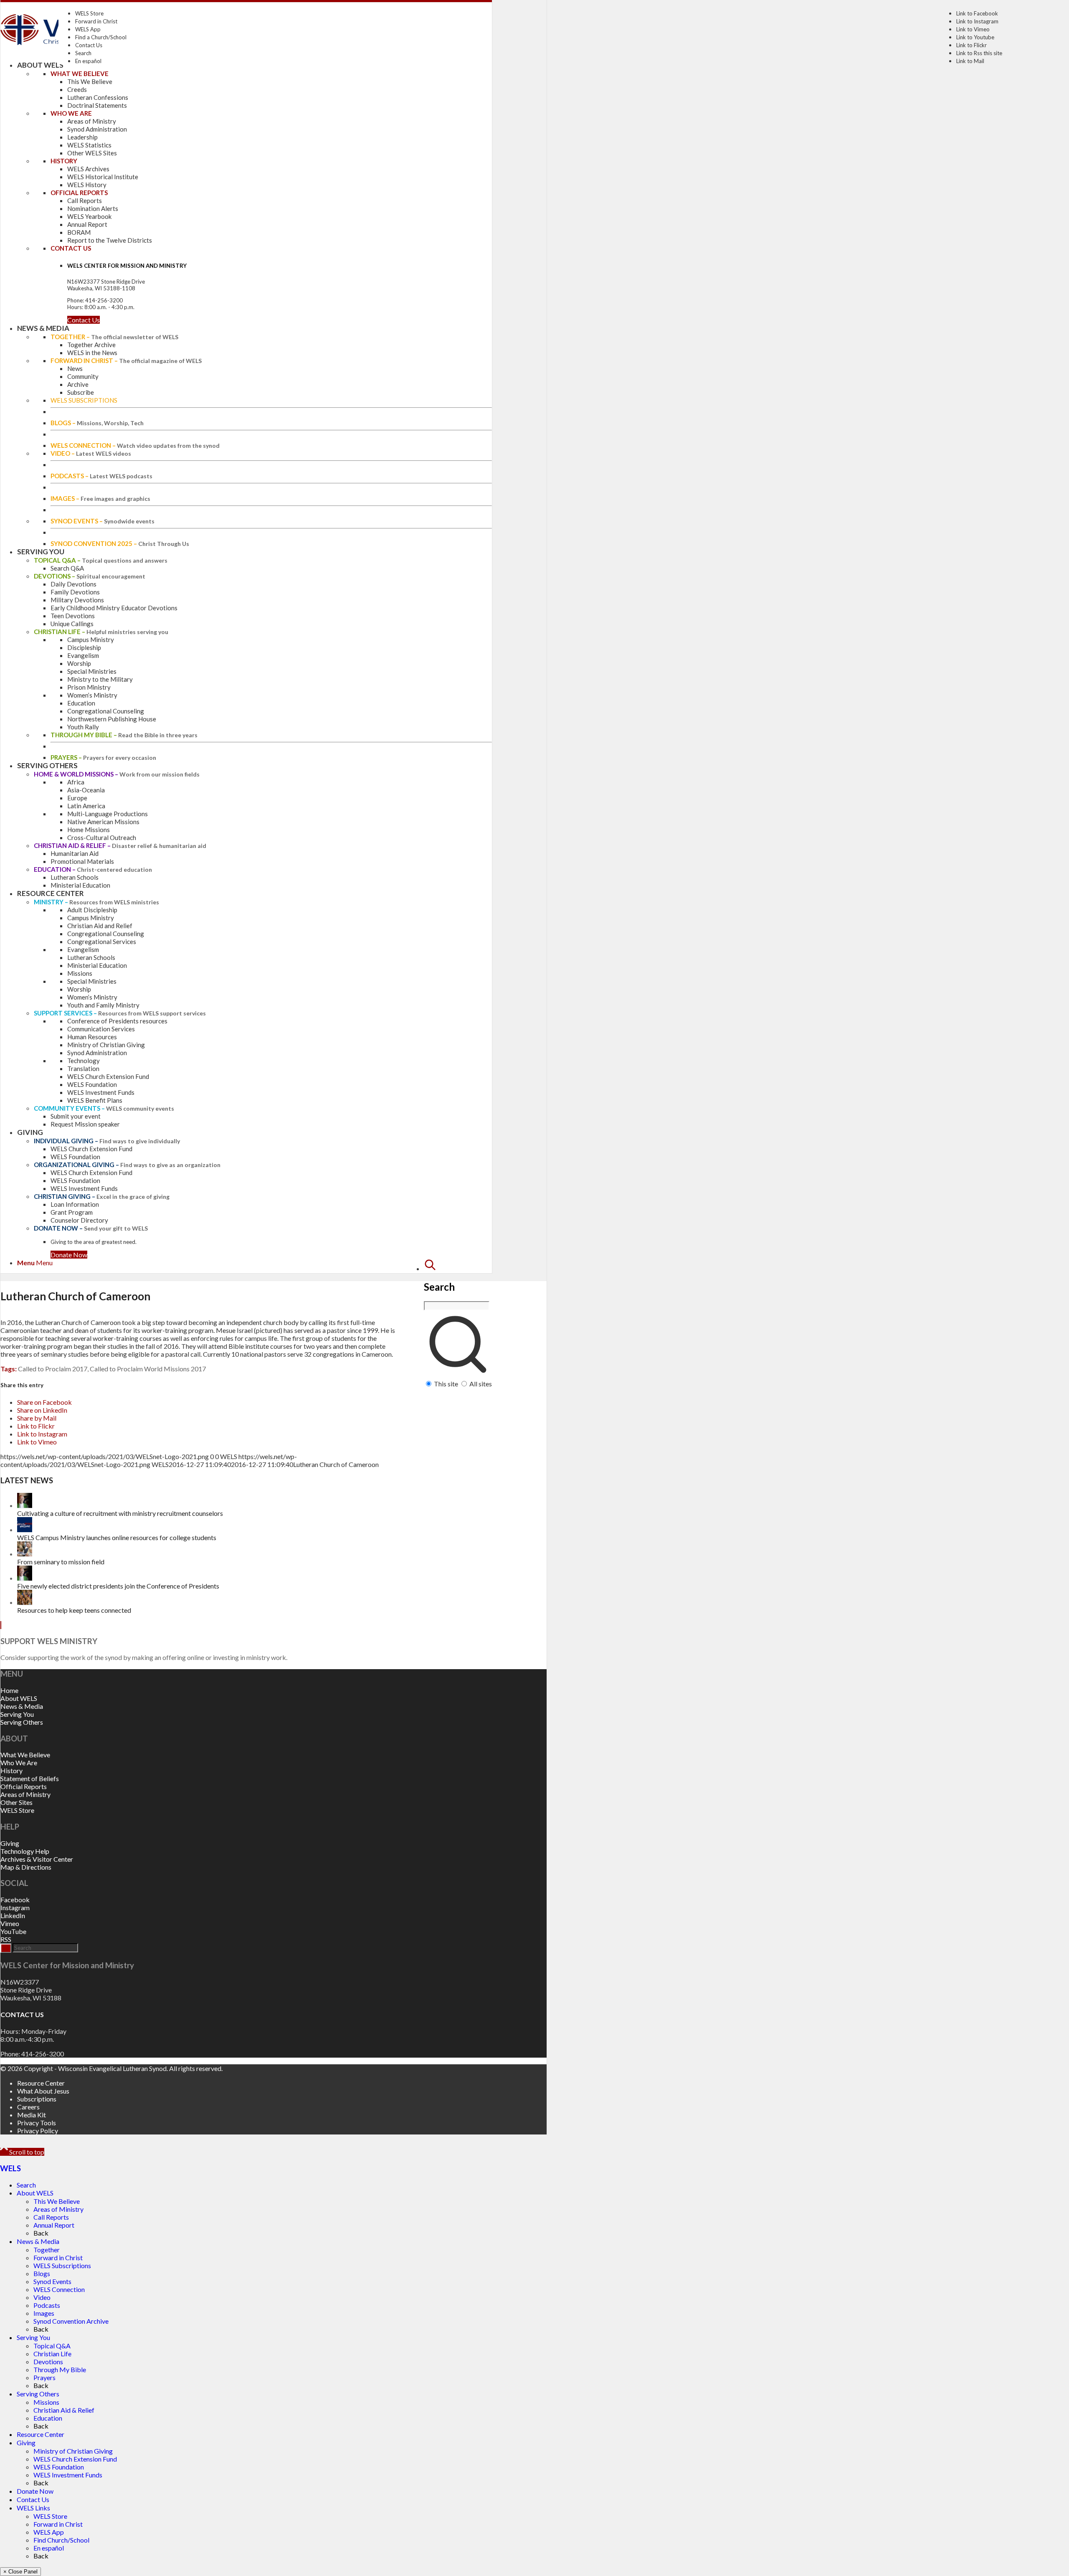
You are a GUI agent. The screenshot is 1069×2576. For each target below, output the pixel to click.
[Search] (430, 1268)
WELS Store (89, 13)
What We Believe (25, 1755)
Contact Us (89, 45)
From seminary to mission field (61, 1562)
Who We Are (19, 1763)
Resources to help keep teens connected (74, 1610)
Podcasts (47, 2305)
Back (41, 2233)
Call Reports (51, 2217)
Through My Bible (60, 2369)
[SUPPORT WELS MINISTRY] (1, 1625)
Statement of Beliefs (30, 1778)
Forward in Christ (96, 21)
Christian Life (52, 2354)
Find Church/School (61, 2540)
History (11, 1770)
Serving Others (22, 1722)
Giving (10, 1843)
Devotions (48, 2362)
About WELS (19, 1698)
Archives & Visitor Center (37, 1859)
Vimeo (10, 1923)
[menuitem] (458, 1323)
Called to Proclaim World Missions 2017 (148, 1369)
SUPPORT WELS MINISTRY (49, 1641)
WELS (10, 2168)
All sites (481, 1384)
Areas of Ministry (25, 1794)
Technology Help (25, 1851)
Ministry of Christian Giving (73, 2451)
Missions (46, 2402)
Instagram (15, 1907)
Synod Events (52, 2281)
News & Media (22, 1706)
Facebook (15, 1900)
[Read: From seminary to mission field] (25, 1554)
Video (42, 2297)
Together (47, 2250)
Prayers (44, 2377)
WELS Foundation (59, 2467)
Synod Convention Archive (71, 2321)
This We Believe (57, 2201)
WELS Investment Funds (68, 2475)
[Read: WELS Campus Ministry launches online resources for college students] (25, 1529)
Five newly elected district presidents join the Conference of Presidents (118, 1586)
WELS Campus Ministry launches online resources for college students (117, 1537)
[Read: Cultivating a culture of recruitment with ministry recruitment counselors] (25, 1505)
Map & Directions (26, 1867)
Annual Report (54, 2225)
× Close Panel (20, 2572)
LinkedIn (13, 1915)
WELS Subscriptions (62, 2265)
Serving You (17, 1714)
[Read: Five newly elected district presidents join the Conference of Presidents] (25, 1578)
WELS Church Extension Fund (75, 2459)
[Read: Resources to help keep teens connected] (25, 1602)
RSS (6, 1939)
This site (446, 1384)
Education (48, 2418)
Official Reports (24, 1786)
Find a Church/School (101, 37)
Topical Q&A (52, 2346)
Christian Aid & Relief (64, 2410)
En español (88, 61)
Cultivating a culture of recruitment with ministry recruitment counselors (120, 1513)
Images (44, 2313)
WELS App (88, 29)
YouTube (13, 1931)
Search (83, 53)
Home (9, 1690)
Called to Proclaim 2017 (53, 1369)
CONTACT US (22, 2014)
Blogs (42, 2273)
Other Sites (16, 1802)
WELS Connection (59, 2289)
